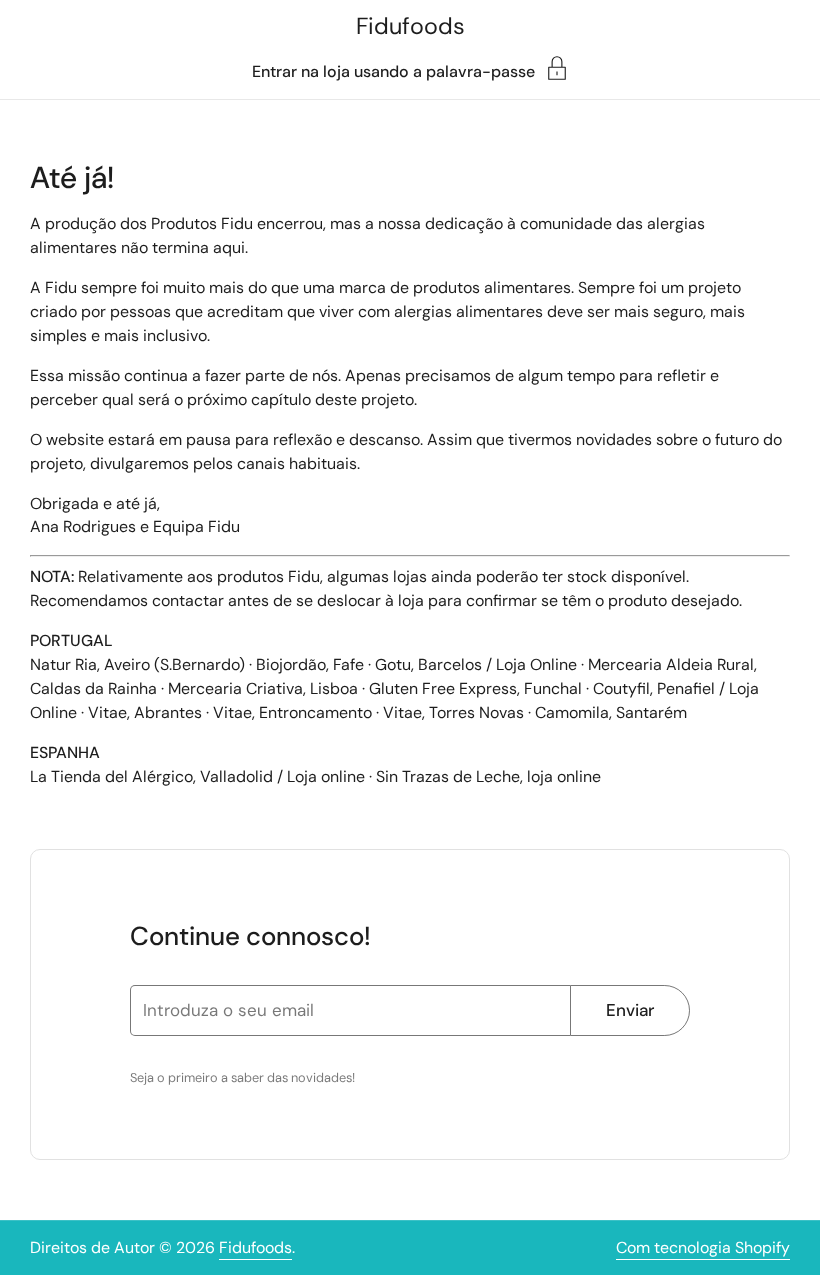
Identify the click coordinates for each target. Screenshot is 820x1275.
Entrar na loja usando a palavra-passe (393, 70)
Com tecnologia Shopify (703, 1247)
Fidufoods (410, 26)
